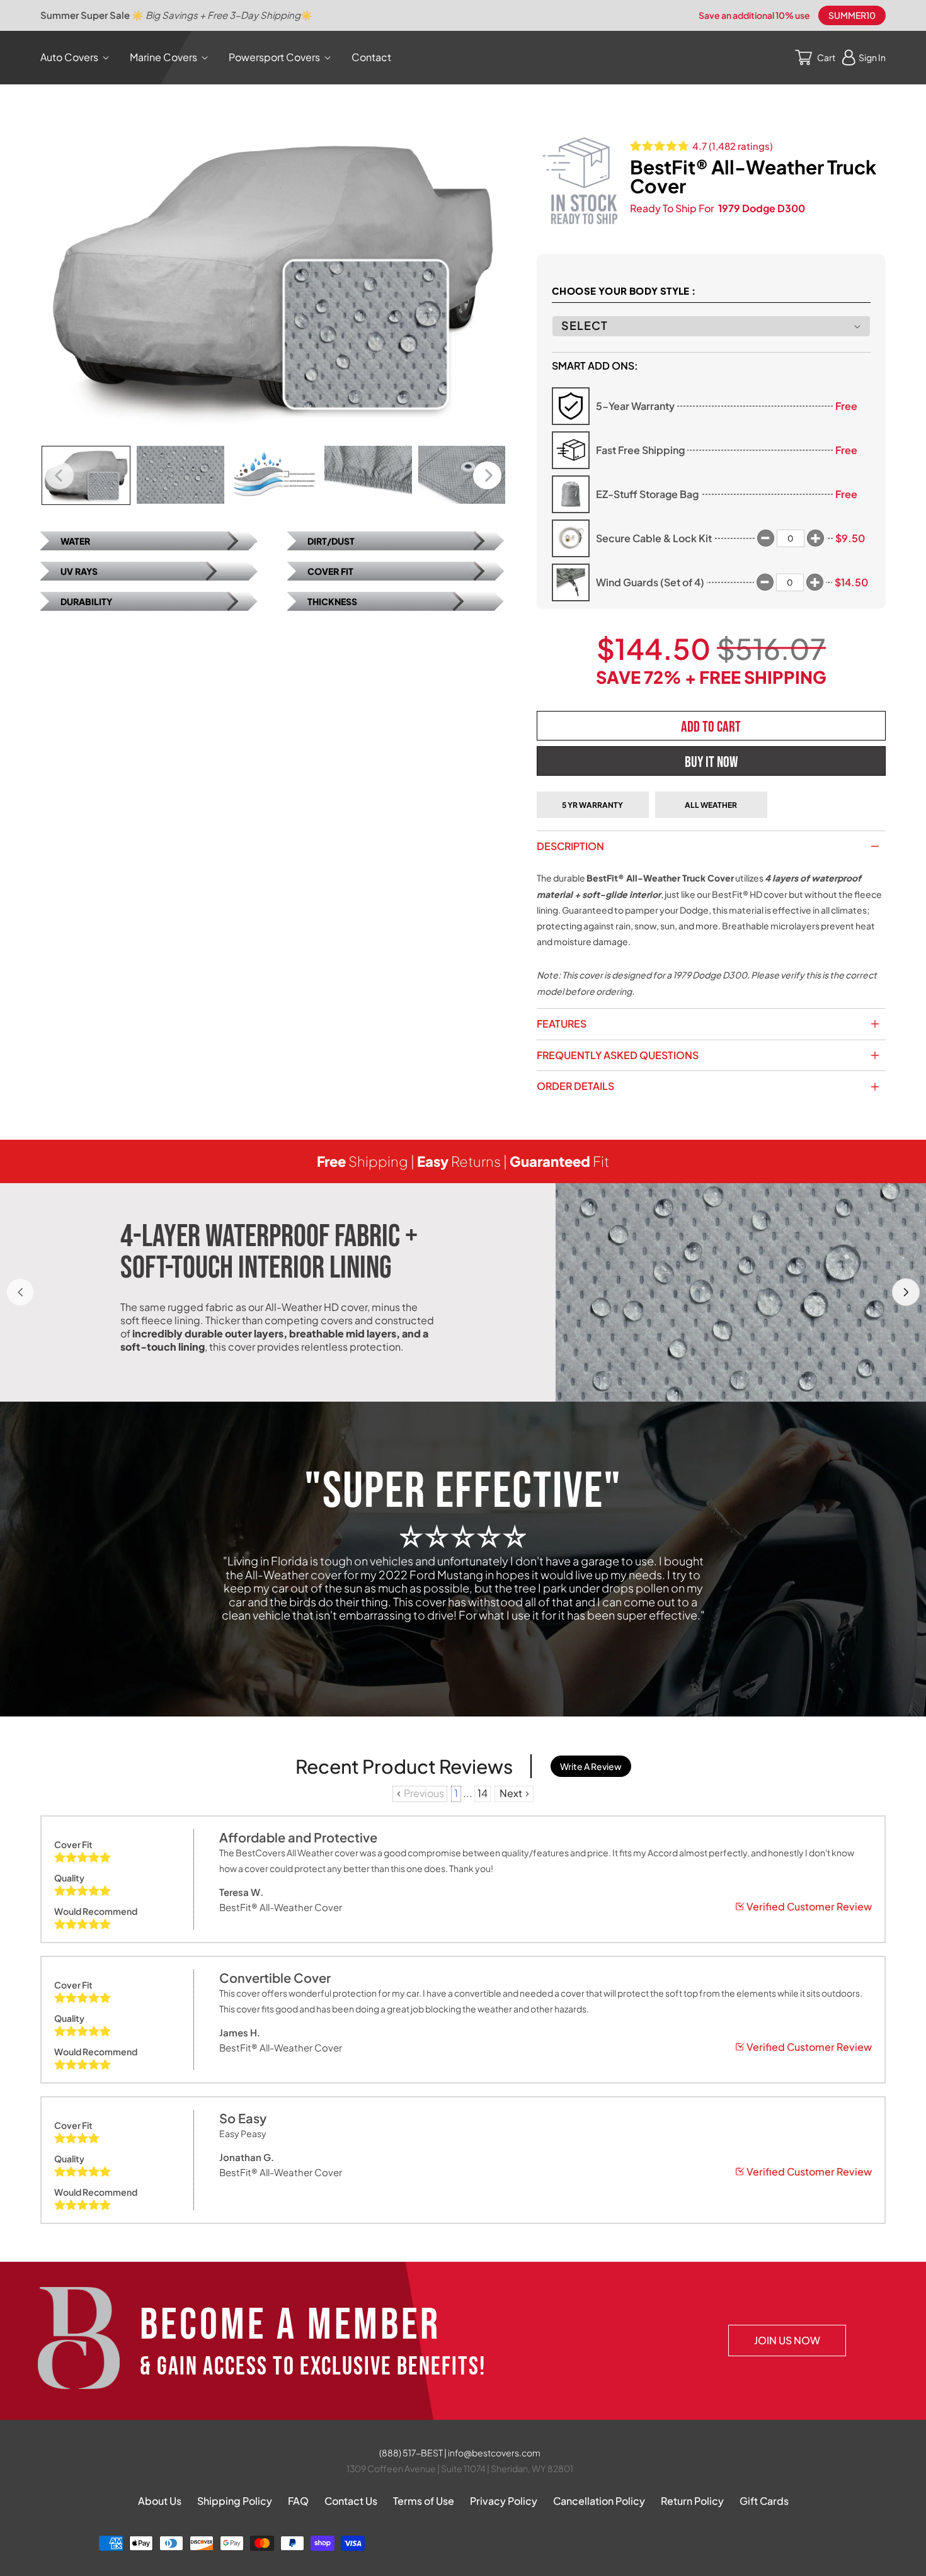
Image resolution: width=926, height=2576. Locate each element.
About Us (160, 2501)
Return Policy (692, 2501)
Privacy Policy (504, 2501)
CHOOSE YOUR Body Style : (624, 291)
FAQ (298, 2501)
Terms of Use (424, 2501)
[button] (77, 58)
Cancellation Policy (599, 2501)
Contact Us (351, 2501)
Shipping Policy (235, 2501)
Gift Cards (764, 2501)
